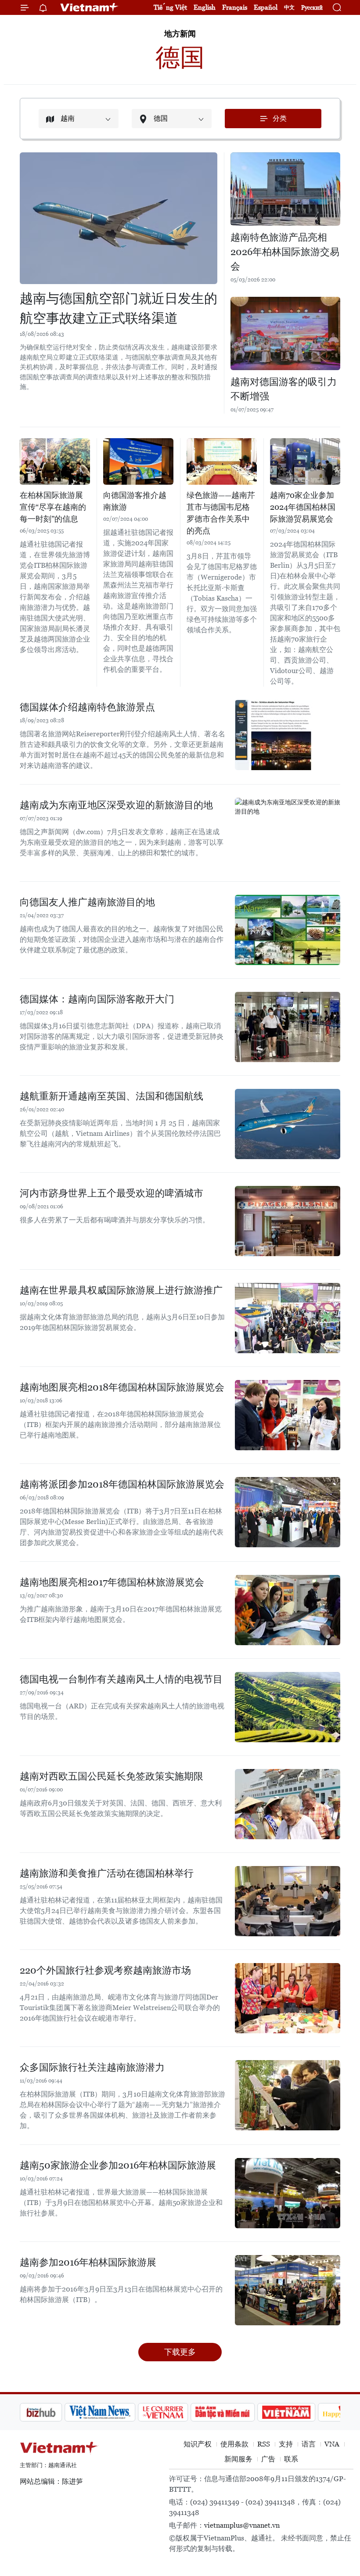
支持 (286, 2444)
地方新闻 (180, 34)
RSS (264, 2444)
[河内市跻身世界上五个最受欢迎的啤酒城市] (288, 1221)
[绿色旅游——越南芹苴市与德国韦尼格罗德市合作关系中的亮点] (222, 462)
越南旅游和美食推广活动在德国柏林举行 (107, 1873)
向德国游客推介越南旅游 (135, 501)
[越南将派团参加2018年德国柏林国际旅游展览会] (288, 1512)
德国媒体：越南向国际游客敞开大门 (97, 999)
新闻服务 (238, 2459)
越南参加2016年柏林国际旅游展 (88, 2262)
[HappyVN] (301, 2412)
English (205, 7)
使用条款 (234, 2444)
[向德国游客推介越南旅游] (138, 462)
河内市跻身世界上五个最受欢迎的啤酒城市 (112, 1193)
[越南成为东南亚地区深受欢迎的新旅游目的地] (288, 833)
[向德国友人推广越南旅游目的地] (288, 930)
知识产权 (198, 2444)
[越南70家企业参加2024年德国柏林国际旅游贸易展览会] (305, 462)
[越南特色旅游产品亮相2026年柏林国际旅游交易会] (285, 189)
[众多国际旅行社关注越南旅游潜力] (288, 2095)
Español (266, 7)
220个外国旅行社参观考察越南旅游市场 (105, 1970)
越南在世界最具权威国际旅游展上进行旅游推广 (121, 1290)
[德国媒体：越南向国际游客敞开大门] (288, 1027)
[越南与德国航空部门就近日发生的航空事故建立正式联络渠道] (119, 218)
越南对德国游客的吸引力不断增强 (284, 389)
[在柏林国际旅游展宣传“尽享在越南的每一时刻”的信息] (55, 462)
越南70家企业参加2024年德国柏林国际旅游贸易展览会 (303, 507)
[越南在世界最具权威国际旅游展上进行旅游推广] (288, 1318)
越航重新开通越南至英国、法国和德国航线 (112, 1096)
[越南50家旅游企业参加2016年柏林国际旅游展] (288, 2193)
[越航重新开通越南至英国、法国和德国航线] (288, 1124)
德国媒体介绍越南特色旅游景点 (87, 707)
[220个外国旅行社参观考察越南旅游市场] (288, 1998)
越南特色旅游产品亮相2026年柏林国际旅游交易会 (285, 252)
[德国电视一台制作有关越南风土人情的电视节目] (288, 1707)
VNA (332, 2444)
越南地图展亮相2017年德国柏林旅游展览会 (112, 1582)
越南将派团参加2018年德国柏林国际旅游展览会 (122, 1484)
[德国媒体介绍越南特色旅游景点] (288, 735)
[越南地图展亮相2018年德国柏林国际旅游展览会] (288, 1415)
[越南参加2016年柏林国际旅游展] (288, 2290)
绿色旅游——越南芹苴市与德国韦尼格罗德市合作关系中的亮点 (221, 513)
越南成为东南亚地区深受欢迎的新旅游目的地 (116, 805)
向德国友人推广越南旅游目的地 (87, 902)
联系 (291, 2459)
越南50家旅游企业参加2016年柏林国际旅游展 (118, 2165)
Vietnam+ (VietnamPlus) (90, 7)
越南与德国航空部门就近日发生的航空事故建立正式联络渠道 (119, 308)
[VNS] (55, 2412)
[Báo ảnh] (241, 2412)
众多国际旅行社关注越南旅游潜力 (92, 2067)
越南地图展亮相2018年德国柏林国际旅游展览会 (122, 1387)
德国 (180, 57)
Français (235, 7)
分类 (280, 118)
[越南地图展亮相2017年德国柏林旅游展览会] (288, 1610)
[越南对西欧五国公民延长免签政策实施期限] (288, 1804)
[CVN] (118, 2412)
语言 (309, 2444)
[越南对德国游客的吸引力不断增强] (285, 333)
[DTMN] (178, 2412)
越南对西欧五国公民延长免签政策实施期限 (112, 1776)
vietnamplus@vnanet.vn (242, 2525)
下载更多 (180, 2352)
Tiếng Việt (170, 7)
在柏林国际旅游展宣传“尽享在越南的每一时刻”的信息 (53, 507)
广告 (268, 2459)
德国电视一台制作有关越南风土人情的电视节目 (121, 1679)
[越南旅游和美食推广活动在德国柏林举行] (288, 1901)
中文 (289, 7)
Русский (312, 8)
